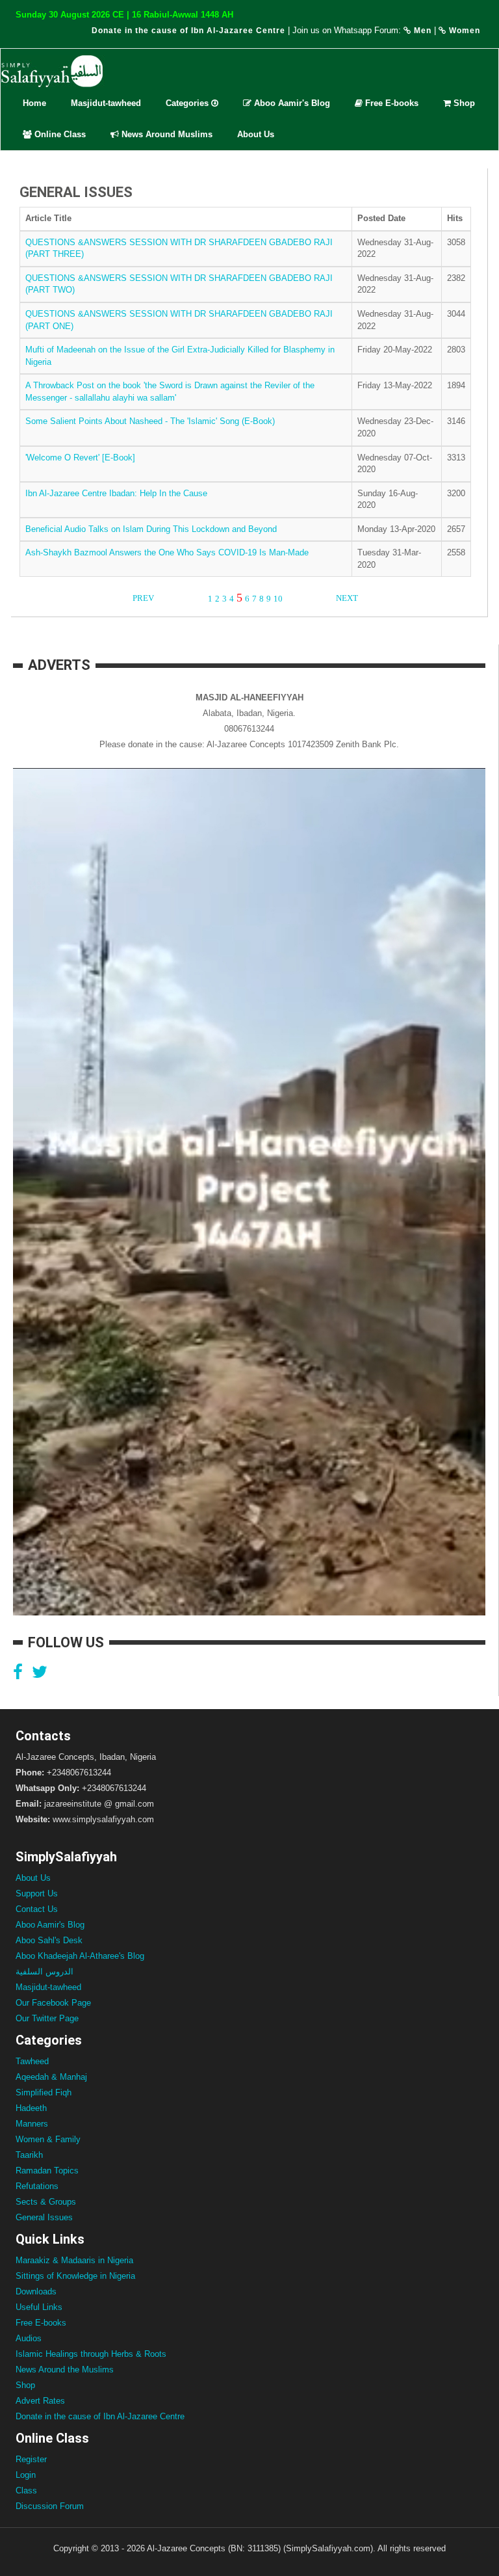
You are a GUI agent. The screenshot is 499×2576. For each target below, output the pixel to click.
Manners (32, 2124)
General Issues (44, 2217)
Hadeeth (31, 2108)
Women (463, 31)
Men (421, 31)
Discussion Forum (50, 2506)
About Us (256, 134)
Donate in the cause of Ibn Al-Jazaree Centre (188, 31)
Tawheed (32, 2061)
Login (26, 2475)
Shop (463, 103)
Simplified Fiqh (44, 2092)
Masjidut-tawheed (106, 103)
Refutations (37, 2186)
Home (34, 103)
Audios (29, 2338)
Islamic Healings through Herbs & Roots (91, 2354)
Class (26, 2490)
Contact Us (37, 1909)
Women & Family (48, 2139)
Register (31, 2459)
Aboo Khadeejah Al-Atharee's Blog (80, 1956)
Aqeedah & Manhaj (51, 2077)
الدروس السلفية (45, 1972)
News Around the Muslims (65, 2370)
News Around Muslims (166, 134)
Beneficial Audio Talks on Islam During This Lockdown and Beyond (151, 529)
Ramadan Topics (47, 2171)
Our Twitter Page (47, 2018)
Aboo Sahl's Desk (49, 1940)
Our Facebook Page (53, 2003)
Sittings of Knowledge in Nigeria (75, 2276)
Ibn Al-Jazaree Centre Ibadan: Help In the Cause (116, 493)
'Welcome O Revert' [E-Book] (80, 458)
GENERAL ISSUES (76, 192)
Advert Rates (40, 2401)
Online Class (59, 134)
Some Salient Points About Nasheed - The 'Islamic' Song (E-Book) (150, 421)
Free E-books (390, 103)
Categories (188, 103)
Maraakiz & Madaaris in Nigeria (74, 2260)
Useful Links (39, 2307)
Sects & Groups (46, 2202)
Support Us (37, 1893)
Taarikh (29, 2155)
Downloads (36, 2291)
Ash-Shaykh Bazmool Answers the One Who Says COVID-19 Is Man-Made (167, 552)
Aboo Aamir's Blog (291, 103)
